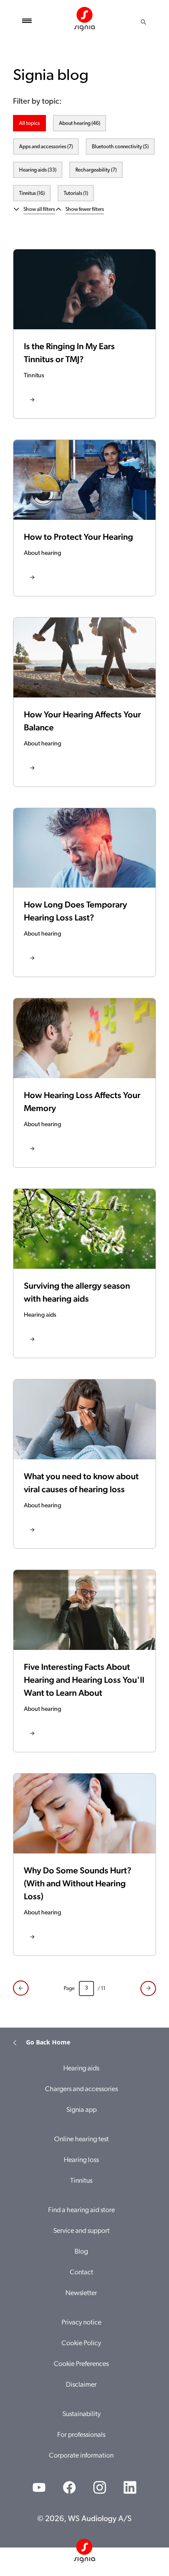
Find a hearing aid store (81, 2210)
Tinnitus (81, 2181)
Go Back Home (48, 2042)
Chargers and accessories (81, 2089)
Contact (81, 2273)
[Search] (143, 22)
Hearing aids (81, 2069)
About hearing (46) (80, 124)
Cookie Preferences (81, 2364)
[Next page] (148, 1989)
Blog (81, 2252)
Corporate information (81, 2456)
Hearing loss (81, 2160)
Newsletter (81, 2293)
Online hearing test (81, 2140)
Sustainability (81, 2414)
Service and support (81, 2231)
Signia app (81, 2110)
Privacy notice (81, 2323)
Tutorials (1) (76, 194)
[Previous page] (21, 1988)
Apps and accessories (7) (46, 147)
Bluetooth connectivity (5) (120, 147)
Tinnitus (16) (32, 194)
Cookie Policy (81, 2344)
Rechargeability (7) (96, 170)
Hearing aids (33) (38, 170)
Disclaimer (81, 2385)
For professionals (81, 2435)
